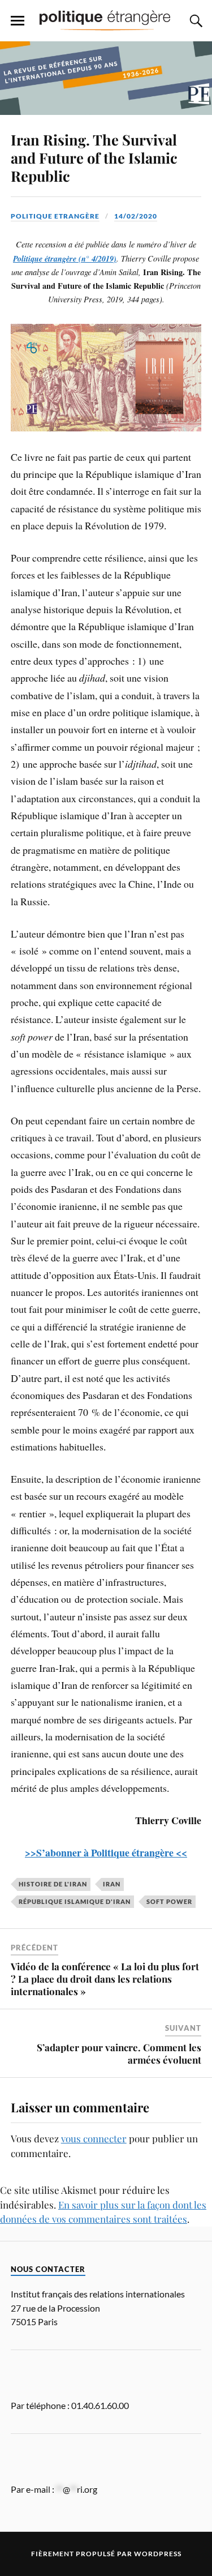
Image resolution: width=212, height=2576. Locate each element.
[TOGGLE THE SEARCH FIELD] (194, 21)
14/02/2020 (136, 216)
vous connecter (94, 2138)
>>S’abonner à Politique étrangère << (106, 1852)
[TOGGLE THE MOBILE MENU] (18, 21)
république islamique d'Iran (75, 1901)
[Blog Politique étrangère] (106, 20)
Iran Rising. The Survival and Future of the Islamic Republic (94, 157)
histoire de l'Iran (53, 1884)
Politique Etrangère (55, 216)
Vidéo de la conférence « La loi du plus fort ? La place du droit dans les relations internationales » (105, 1979)
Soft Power (169, 1901)
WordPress (158, 2554)
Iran (112, 1884)
